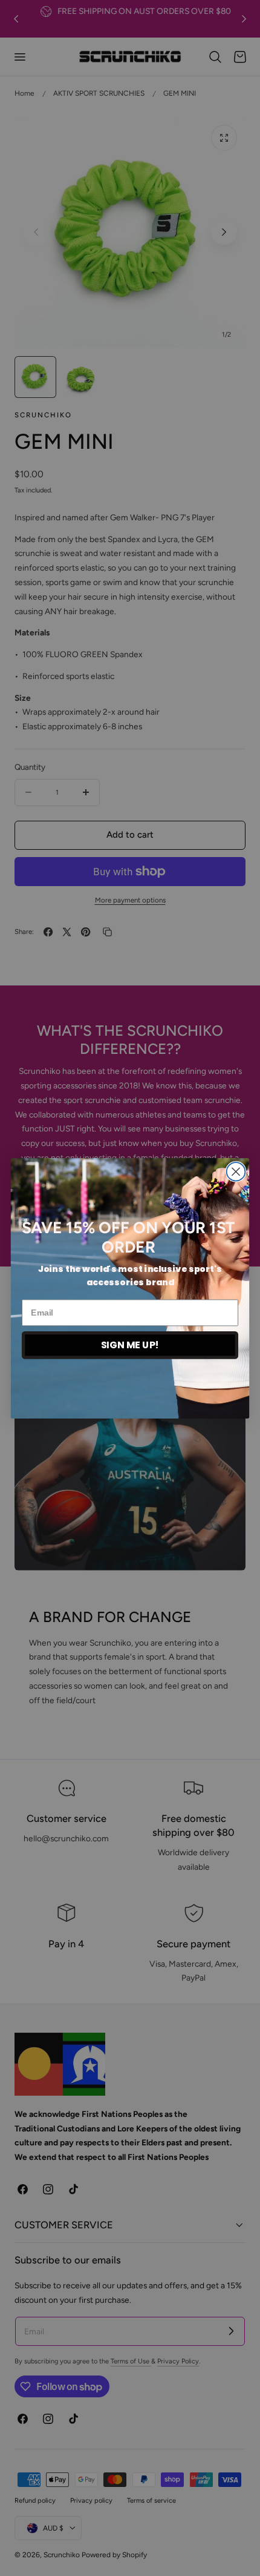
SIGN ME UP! (130, 1345)
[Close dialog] (236, 1172)
